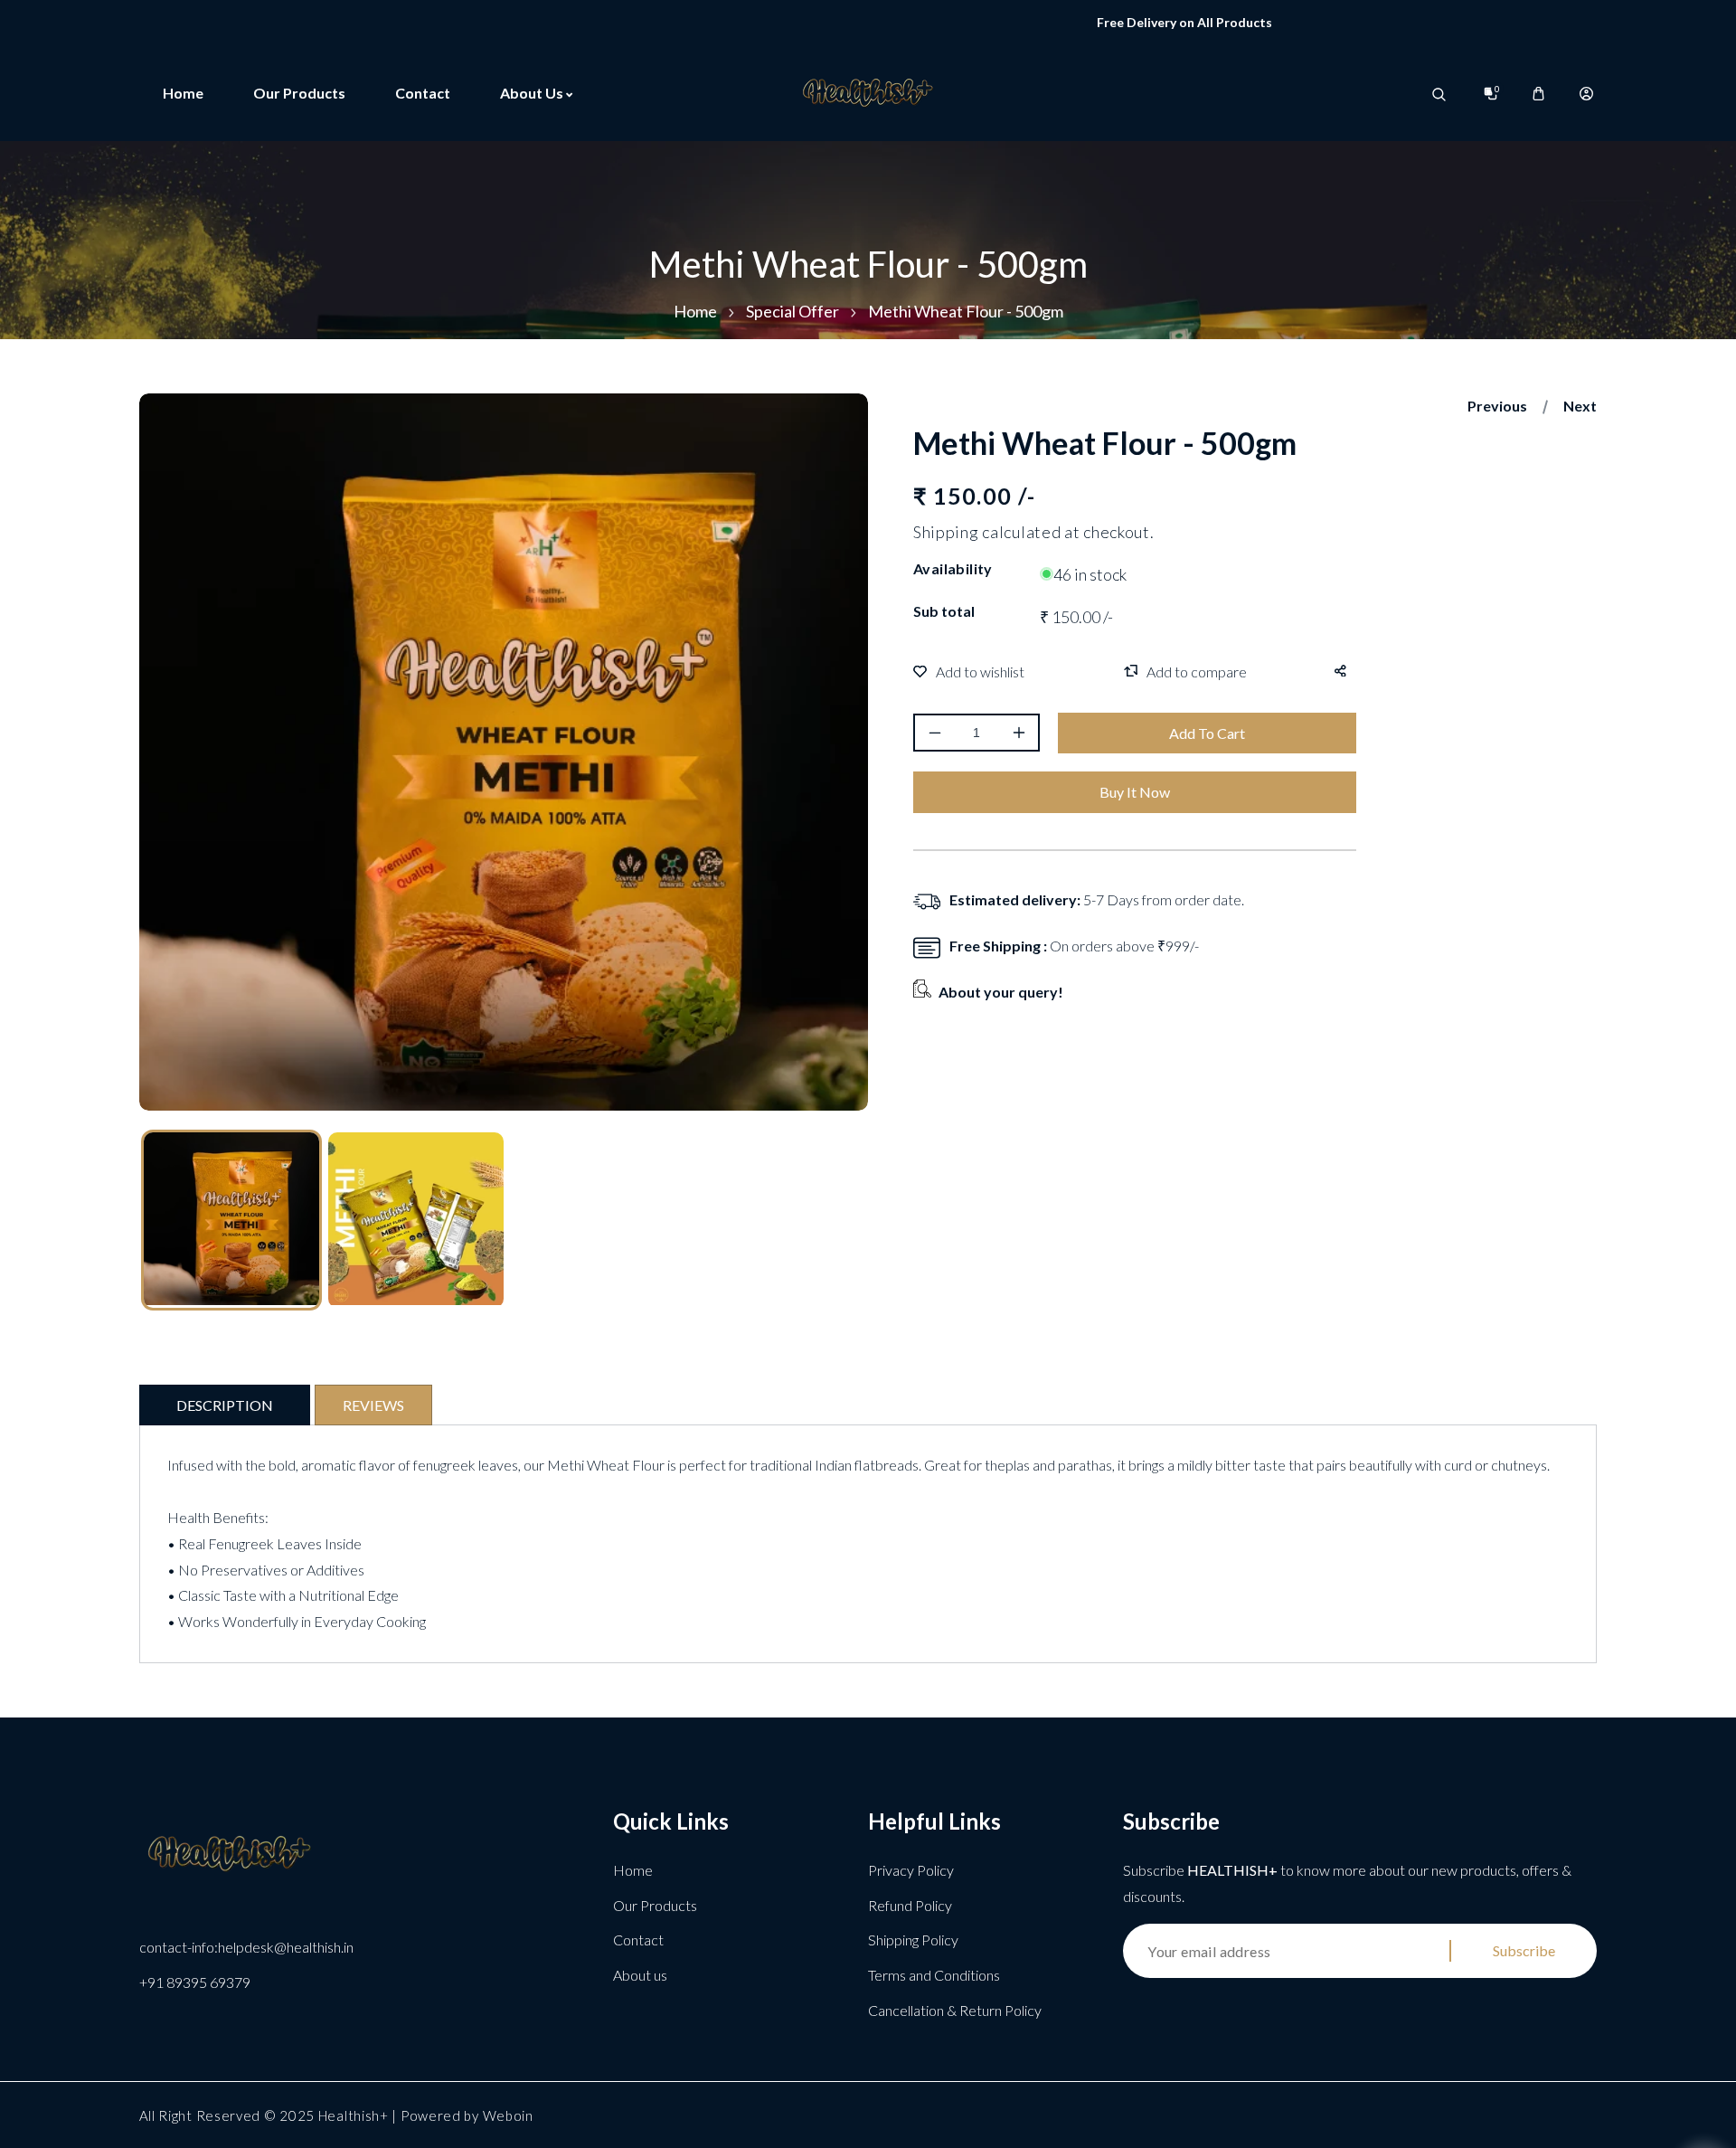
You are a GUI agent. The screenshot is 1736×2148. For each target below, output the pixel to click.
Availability (953, 568)
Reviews (373, 1405)
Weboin (508, 2115)
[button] (1538, 94)
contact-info (246, 1947)
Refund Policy (910, 1905)
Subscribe (1524, 1950)
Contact (638, 1940)
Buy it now (1135, 792)
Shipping (946, 533)
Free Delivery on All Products (1113, 22)
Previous (1497, 406)
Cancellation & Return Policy (955, 2010)
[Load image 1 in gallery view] (231, 1220)
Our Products (655, 1905)
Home (695, 311)
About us (640, 1975)
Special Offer (793, 311)
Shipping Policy (913, 1940)
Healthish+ (354, 2115)
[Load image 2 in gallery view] (416, 1220)
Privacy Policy (911, 1870)
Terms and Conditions (934, 1975)
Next (1580, 406)
